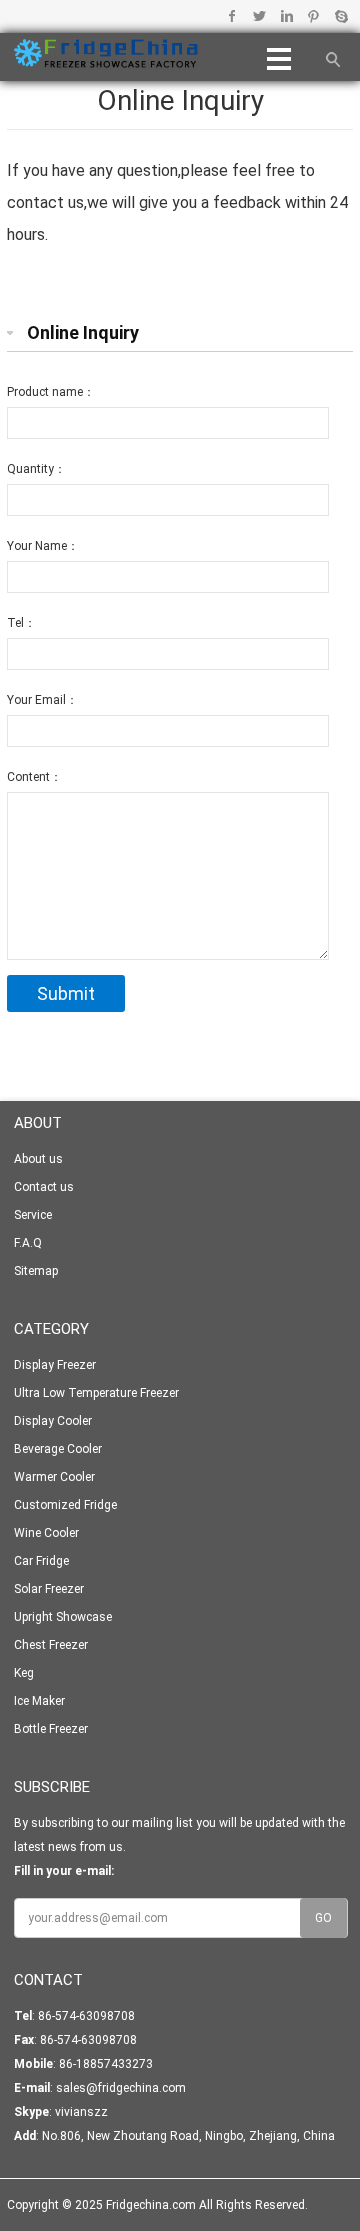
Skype (340, 16)
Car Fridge (41, 1561)
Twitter (259, 16)
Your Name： (43, 546)
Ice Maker (39, 1701)
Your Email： (42, 700)
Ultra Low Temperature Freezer (96, 1393)
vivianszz (81, 2112)
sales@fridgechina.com (121, 2088)
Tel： (21, 623)
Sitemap (36, 1271)
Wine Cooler (46, 1533)
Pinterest (313, 16)
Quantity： (36, 469)
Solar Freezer (49, 1589)
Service (33, 1215)
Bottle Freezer (51, 1729)
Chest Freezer (51, 1645)
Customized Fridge (65, 1505)
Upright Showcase (63, 1617)
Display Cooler (53, 1421)
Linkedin (286, 16)
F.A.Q (28, 1243)
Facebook (232, 16)
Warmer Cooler (54, 1477)
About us (38, 1159)
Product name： (51, 392)
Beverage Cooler (58, 1449)
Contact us (44, 1187)
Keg (24, 1673)
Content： (34, 777)
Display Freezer (55, 1365)
